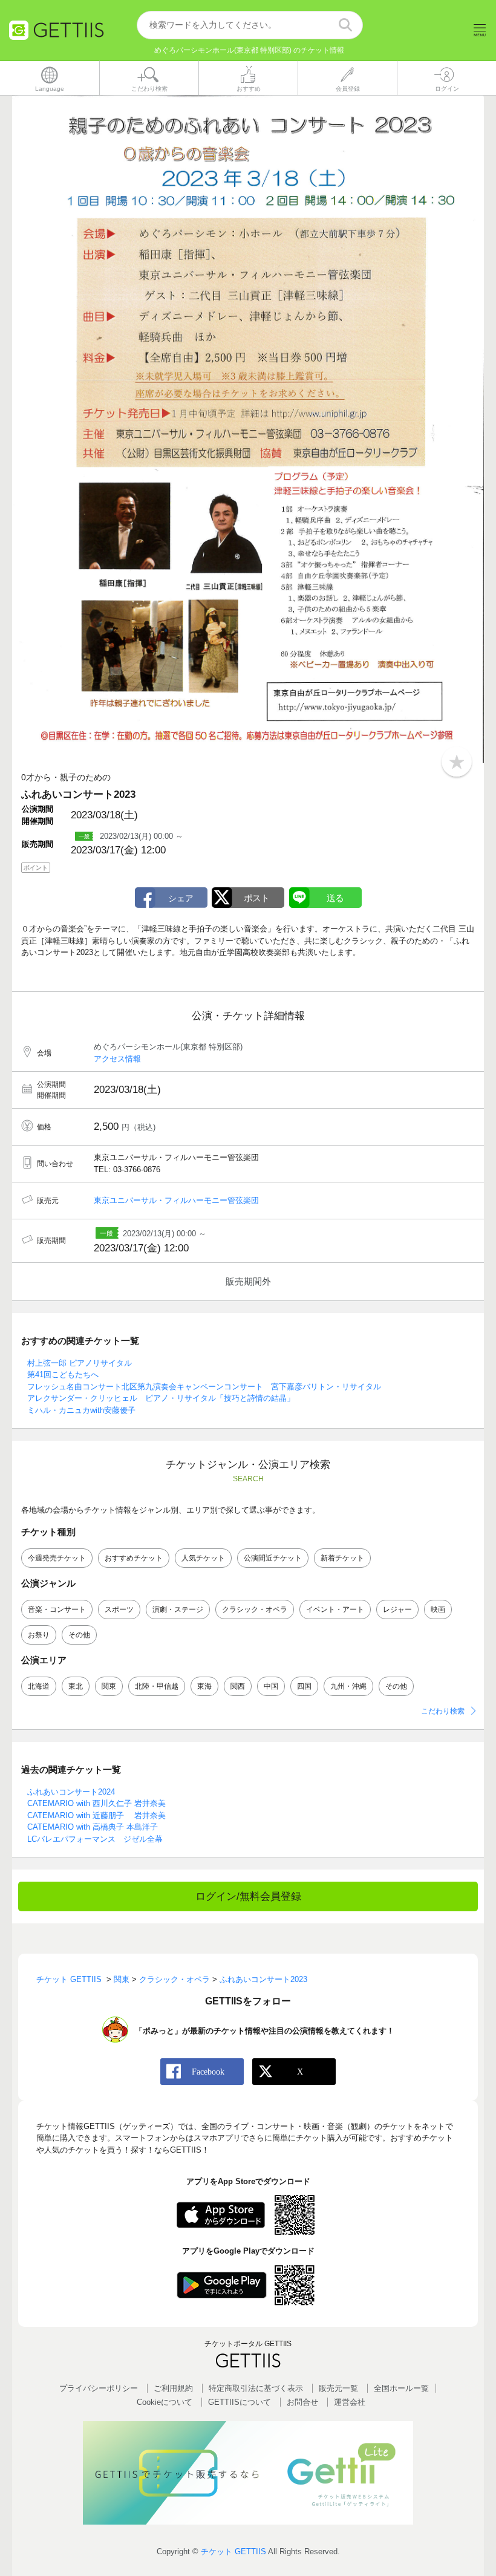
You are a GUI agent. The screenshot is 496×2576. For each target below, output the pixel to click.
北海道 (39, 1686)
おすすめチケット (134, 1558)
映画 (438, 1609)
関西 (238, 1686)
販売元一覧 (338, 2388)
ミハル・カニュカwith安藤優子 (81, 1410)
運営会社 (350, 2402)
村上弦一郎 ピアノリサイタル (80, 1363)
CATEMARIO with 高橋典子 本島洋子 (93, 1827)
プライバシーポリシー (99, 2388)
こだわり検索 (443, 1711)
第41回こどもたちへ (63, 1374)
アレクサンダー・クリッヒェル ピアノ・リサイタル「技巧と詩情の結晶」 (161, 1398)
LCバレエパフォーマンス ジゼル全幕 (95, 1839)
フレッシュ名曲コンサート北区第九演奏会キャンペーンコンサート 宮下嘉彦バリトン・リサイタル (204, 1387)
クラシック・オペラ (255, 1609)
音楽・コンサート (57, 1609)
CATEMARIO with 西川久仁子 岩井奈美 (96, 1803)
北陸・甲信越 (157, 1686)
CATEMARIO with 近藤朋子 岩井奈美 (96, 1815)
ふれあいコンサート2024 (71, 1792)
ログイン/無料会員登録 (248, 1896)
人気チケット (203, 1558)
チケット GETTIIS (233, 2552)
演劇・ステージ (178, 1609)
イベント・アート (335, 1609)
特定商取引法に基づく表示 (256, 2388)
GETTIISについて (240, 2402)
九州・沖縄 (348, 1686)
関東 (109, 1686)
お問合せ (302, 2402)
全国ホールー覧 (401, 2388)
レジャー (397, 1609)
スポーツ (119, 1609)
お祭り (39, 1635)
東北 (76, 1686)
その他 (79, 1635)
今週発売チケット (57, 1558)
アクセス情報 (117, 1059)
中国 (271, 1686)
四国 (304, 1686)
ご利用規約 (173, 2388)
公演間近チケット (273, 1558)
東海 (204, 1686)
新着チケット (342, 1558)
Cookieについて (165, 2402)
